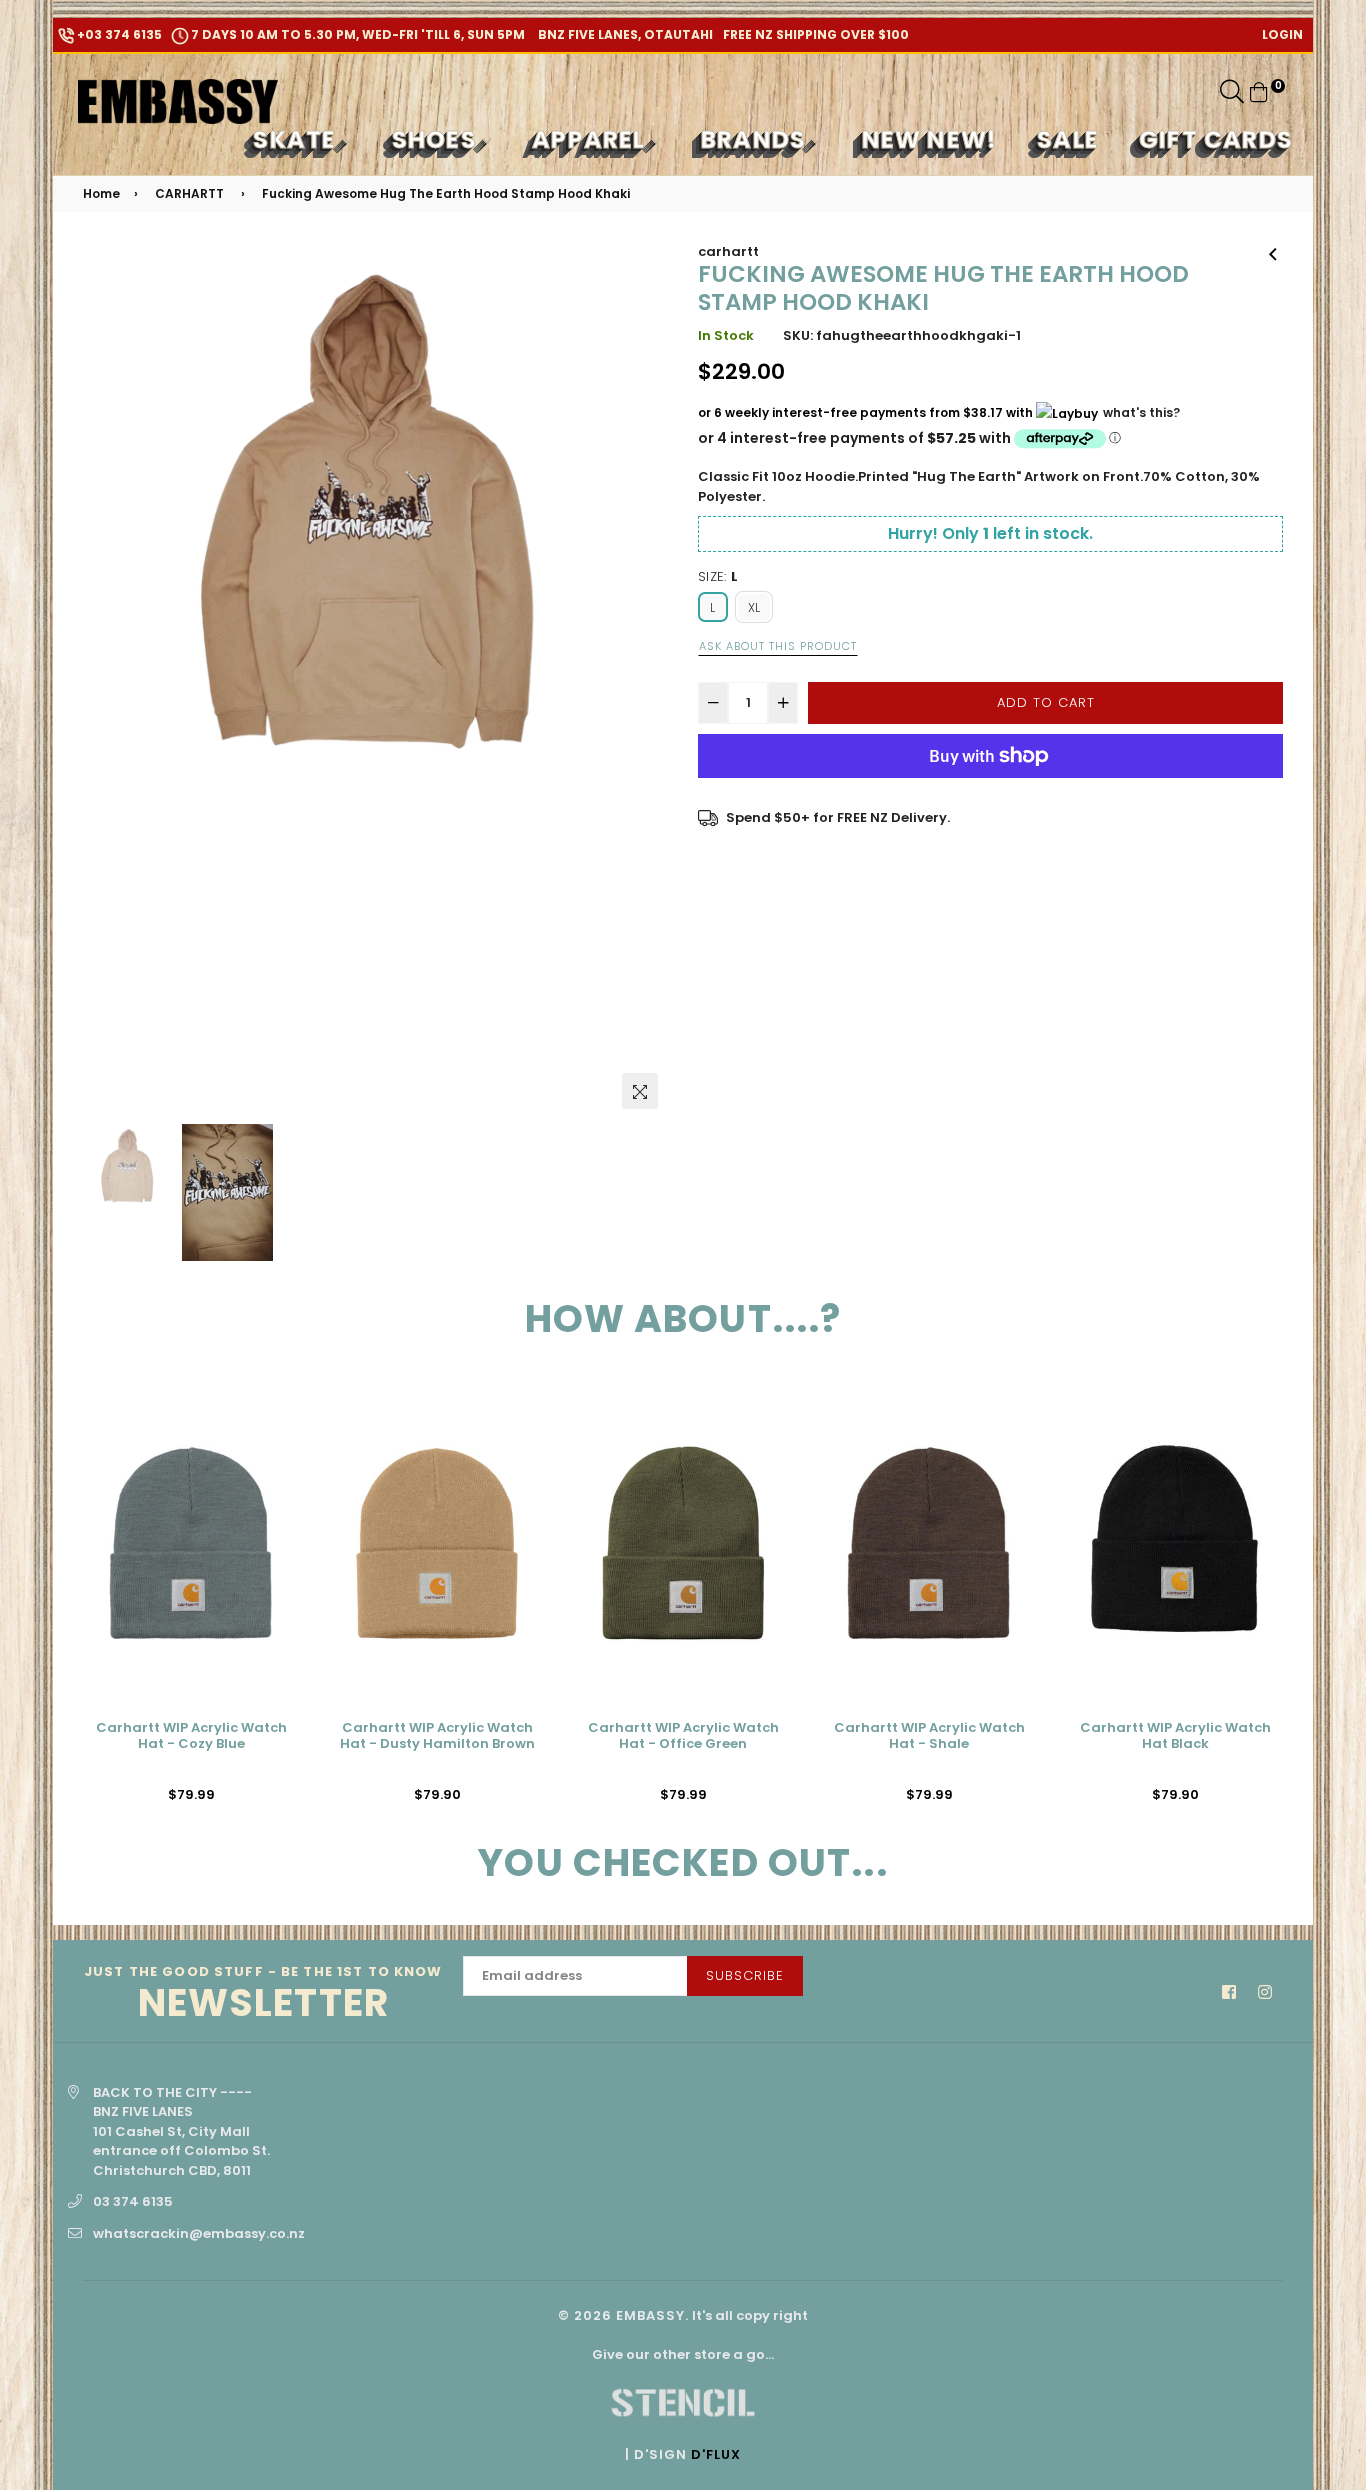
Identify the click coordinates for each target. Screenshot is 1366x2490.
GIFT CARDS (1216, 139)
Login (1282, 34)
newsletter (263, 1994)
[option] (375, 534)
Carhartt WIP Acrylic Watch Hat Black (1175, 1736)
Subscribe (745, 1975)
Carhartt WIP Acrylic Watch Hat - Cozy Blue (191, 1736)
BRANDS (756, 139)
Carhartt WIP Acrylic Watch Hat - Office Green (683, 1736)
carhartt (728, 251)
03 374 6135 (133, 2201)
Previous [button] (108, 680)
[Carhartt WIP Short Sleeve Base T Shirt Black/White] (1273, 252)
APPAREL (592, 139)
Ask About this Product (778, 646)
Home (101, 193)
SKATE (297, 139)
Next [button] (643, 680)
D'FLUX (716, 2454)
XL (754, 607)
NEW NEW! (930, 139)
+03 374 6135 (118, 34)
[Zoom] (640, 1091)
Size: (718, 576)
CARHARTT (189, 193)
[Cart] (1259, 91)
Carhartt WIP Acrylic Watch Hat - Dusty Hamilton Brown (437, 1736)
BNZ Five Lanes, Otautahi (624, 34)
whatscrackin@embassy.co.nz (199, 2233)
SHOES (437, 139)
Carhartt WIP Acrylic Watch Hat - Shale (929, 1736)
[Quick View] (276, 1428)
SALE (1068, 139)
